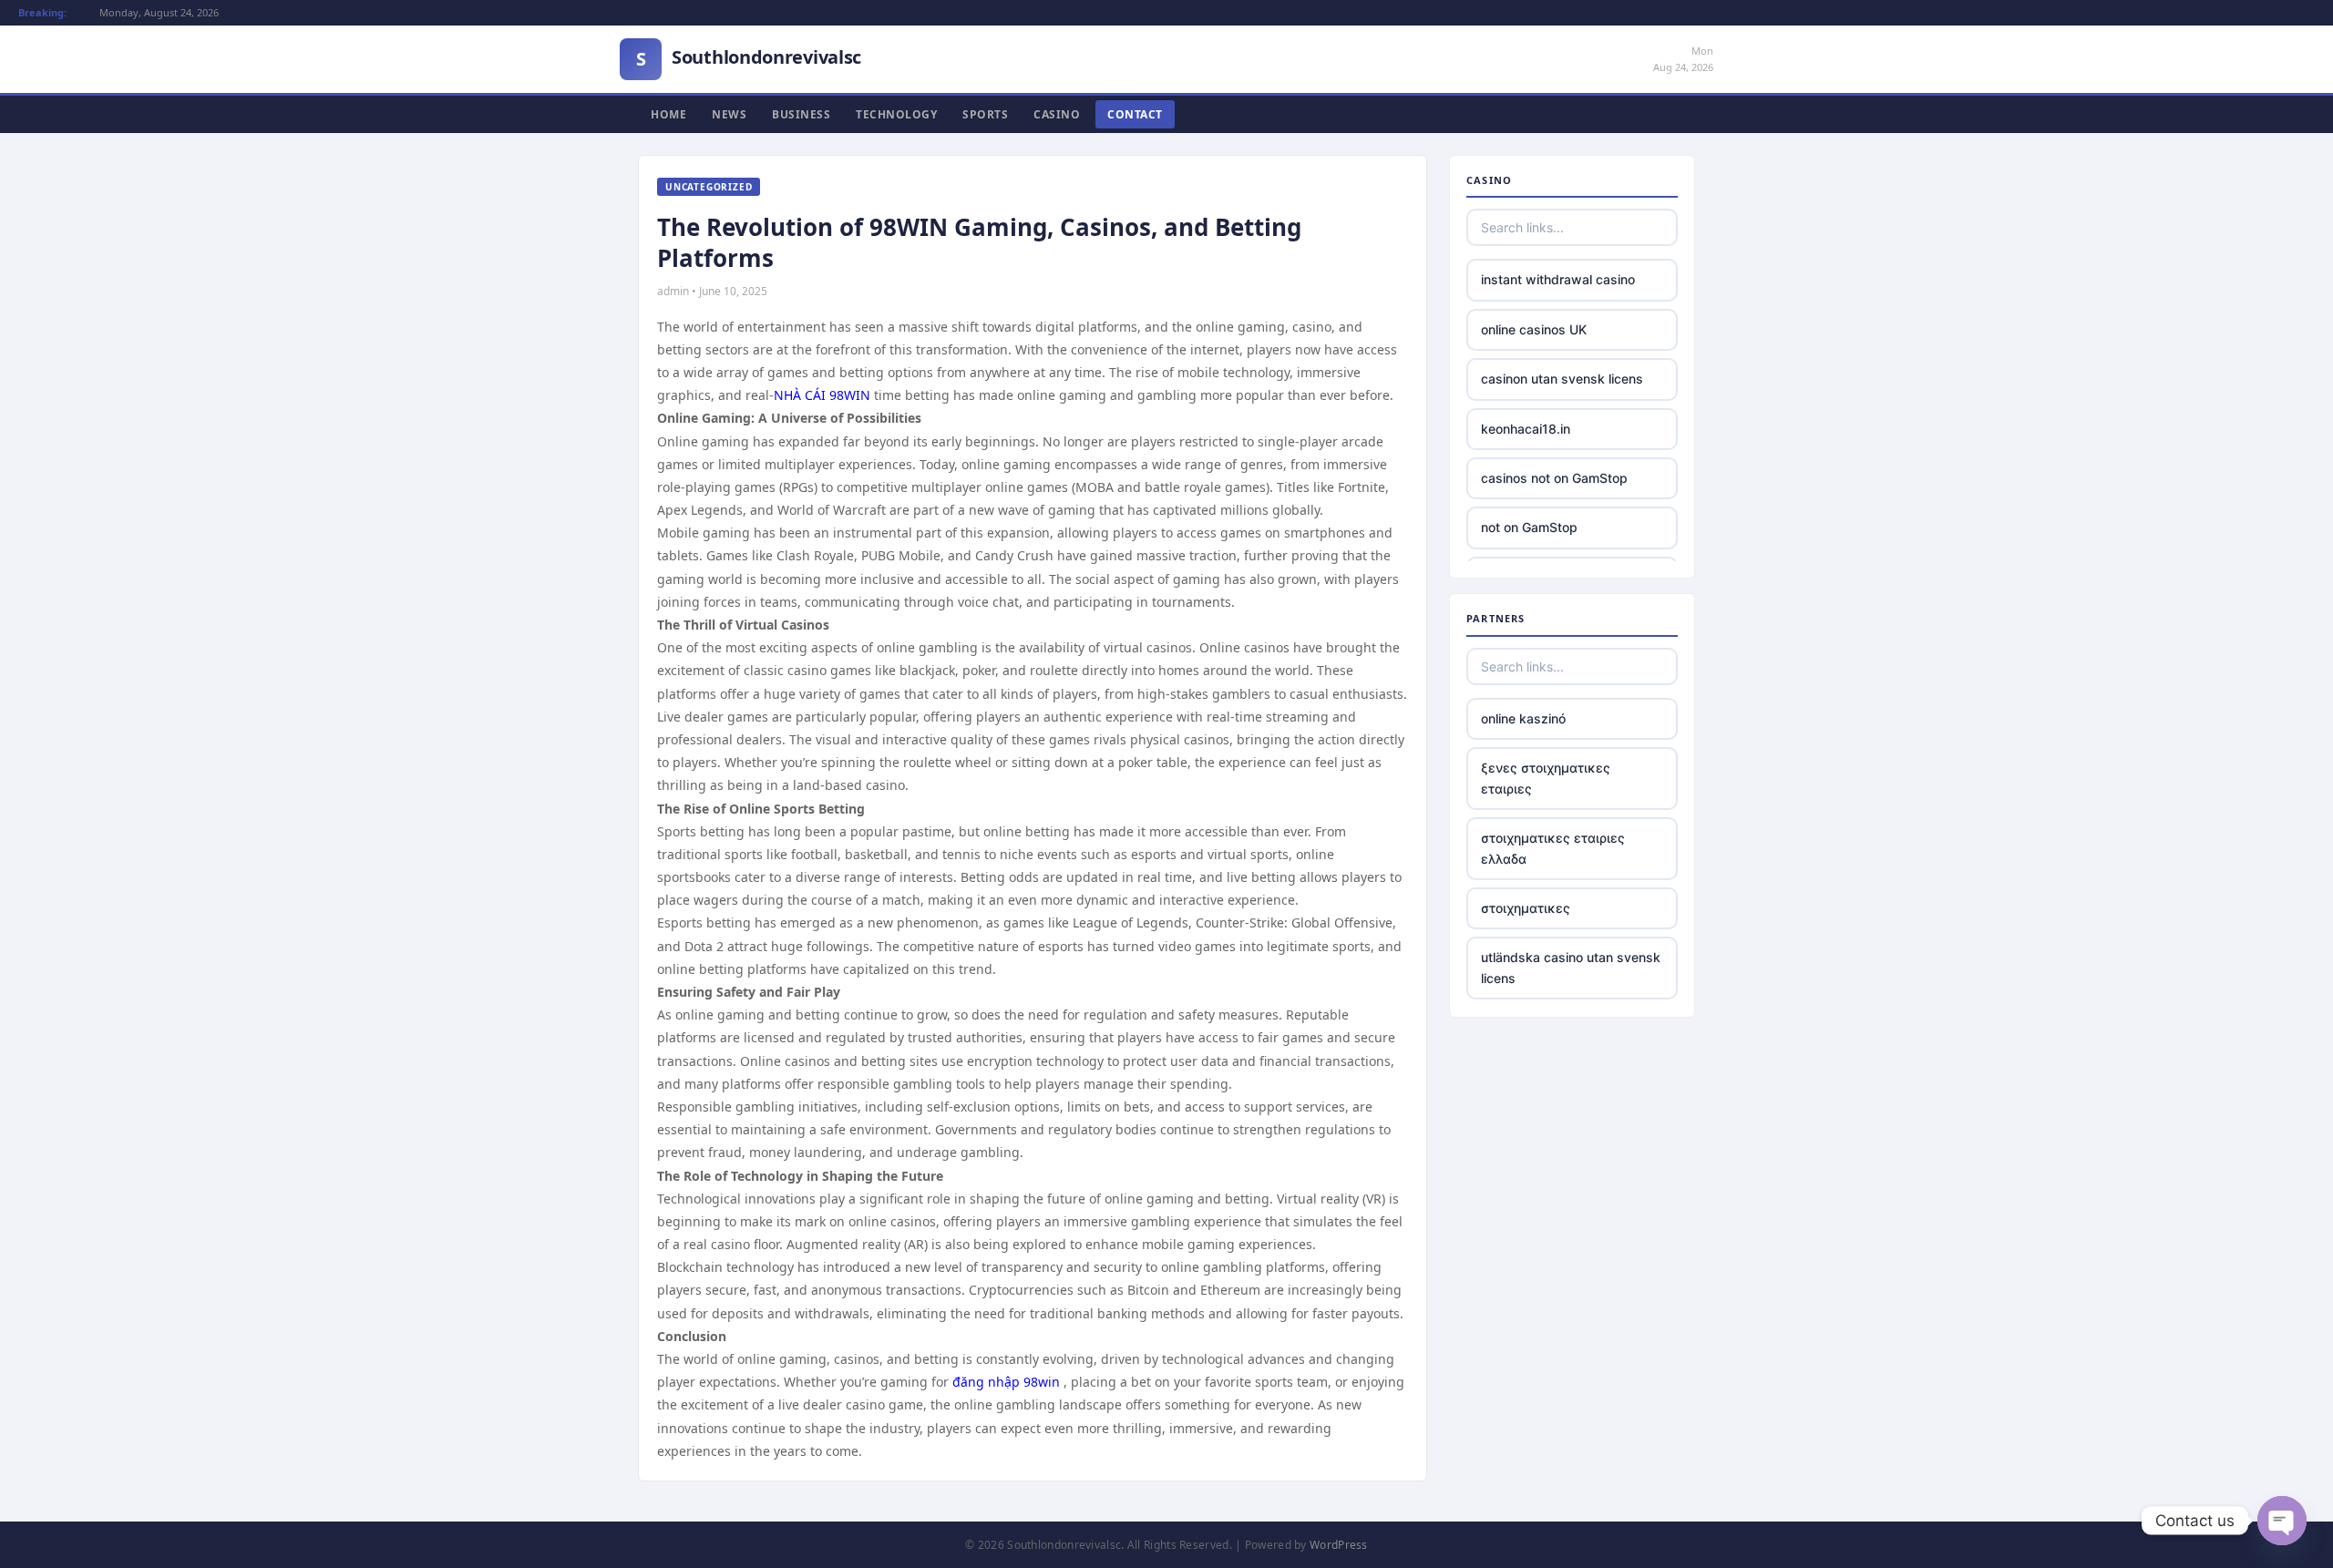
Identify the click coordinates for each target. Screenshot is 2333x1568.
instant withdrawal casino (1558, 279)
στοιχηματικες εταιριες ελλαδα (1553, 848)
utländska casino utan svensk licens (1571, 967)
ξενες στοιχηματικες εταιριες (1546, 778)
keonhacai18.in (1526, 429)
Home (668, 114)
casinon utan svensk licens (1562, 379)
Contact (1135, 114)
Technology (896, 114)
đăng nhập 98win (1006, 1382)
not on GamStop (1529, 527)
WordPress (1339, 1545)
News (729, 114)
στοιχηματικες (1526, 908)
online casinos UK (1534, 329)
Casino (1057, 114)
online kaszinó (1523, 718)
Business (801, 114)
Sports (985, 114)
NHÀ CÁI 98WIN (822, 395)
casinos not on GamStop (1554, 478)
